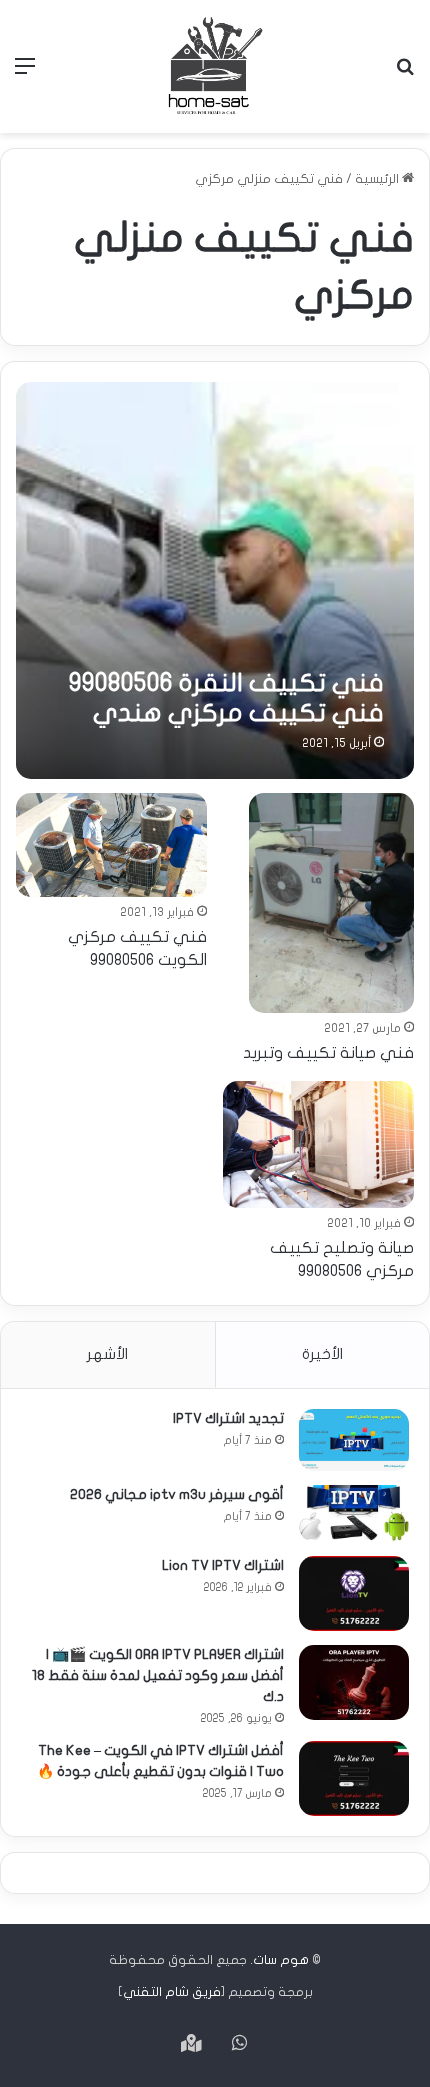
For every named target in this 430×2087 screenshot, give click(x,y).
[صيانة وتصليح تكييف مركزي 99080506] (318, 1144)
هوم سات (281, 1960)
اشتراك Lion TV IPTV (223, 1565)
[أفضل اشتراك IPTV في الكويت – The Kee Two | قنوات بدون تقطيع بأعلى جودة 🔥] (354, 1778)
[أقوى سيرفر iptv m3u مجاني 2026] (354, 1513)
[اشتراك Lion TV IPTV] (354, 1593)
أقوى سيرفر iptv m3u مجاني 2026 (177, 1494)
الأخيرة (322, 1354)
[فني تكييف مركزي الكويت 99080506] (111, 845)
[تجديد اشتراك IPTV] (354, 1440)
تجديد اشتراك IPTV (228, 1418)
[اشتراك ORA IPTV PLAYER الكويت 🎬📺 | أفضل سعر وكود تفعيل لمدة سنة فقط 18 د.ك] (354, 1682)
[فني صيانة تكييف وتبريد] (331, 903)
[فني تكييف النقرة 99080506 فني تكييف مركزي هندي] (214, 580)
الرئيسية (378, 179)
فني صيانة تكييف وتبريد (328, 1053)
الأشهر (107, 1354)
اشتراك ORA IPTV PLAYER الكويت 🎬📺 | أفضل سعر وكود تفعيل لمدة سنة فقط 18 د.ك (158, 1675)
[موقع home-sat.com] (215, 66)
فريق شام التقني (172, 1992)
